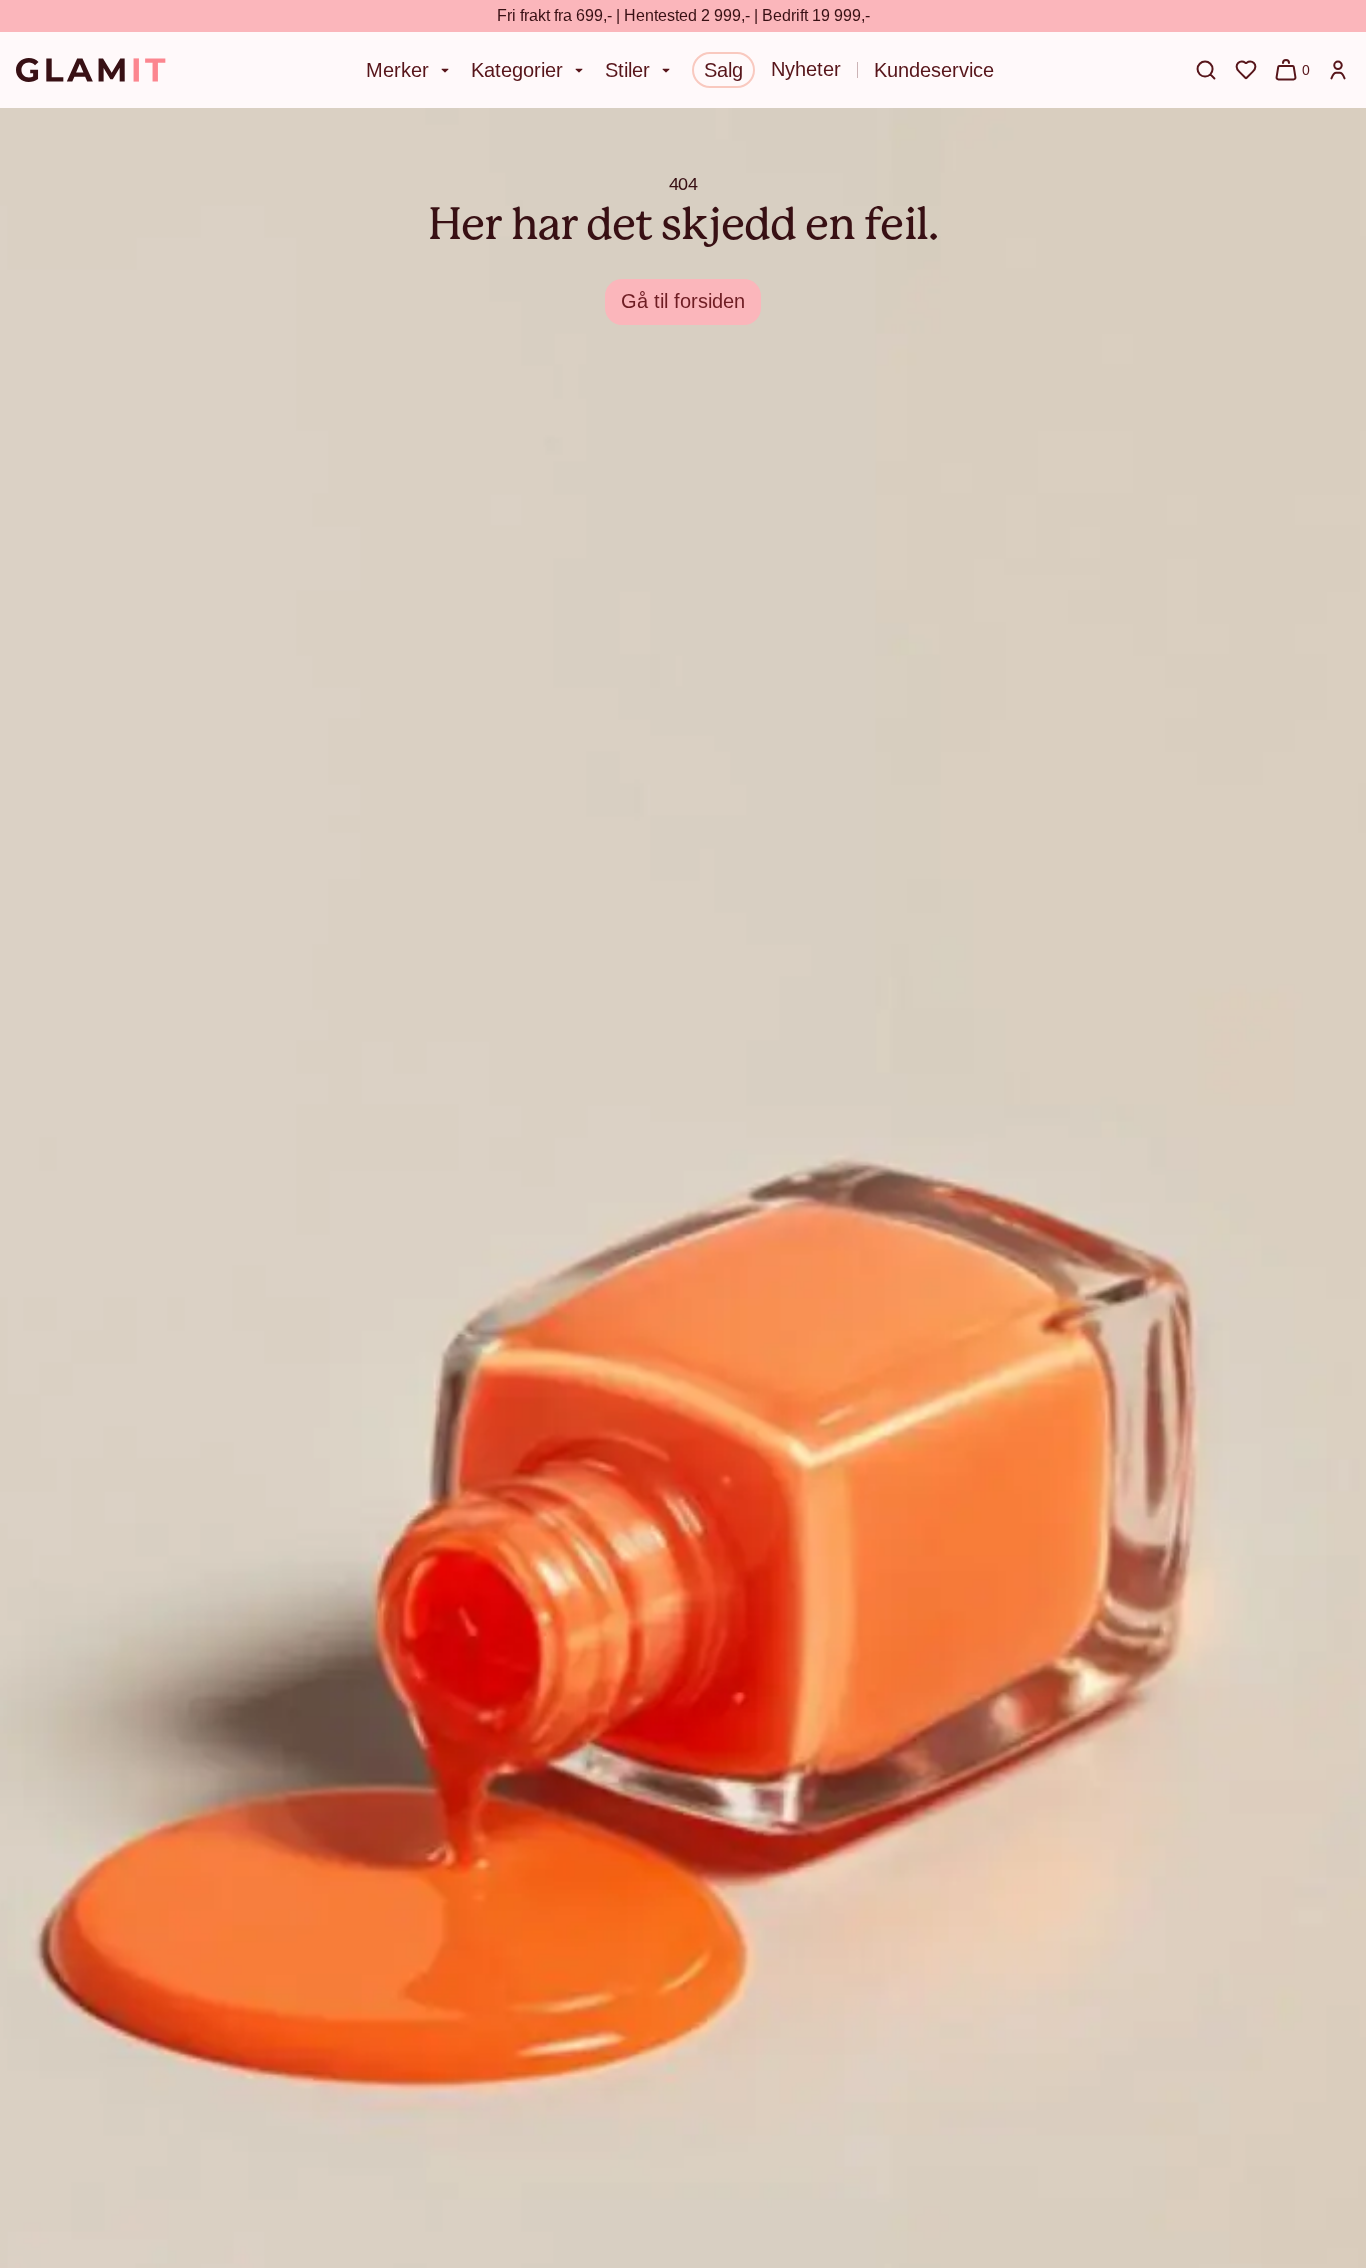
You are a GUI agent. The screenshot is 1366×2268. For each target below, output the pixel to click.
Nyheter (806, 69)
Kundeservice (934, 70)
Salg (723, 70)
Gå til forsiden (683, 301)
